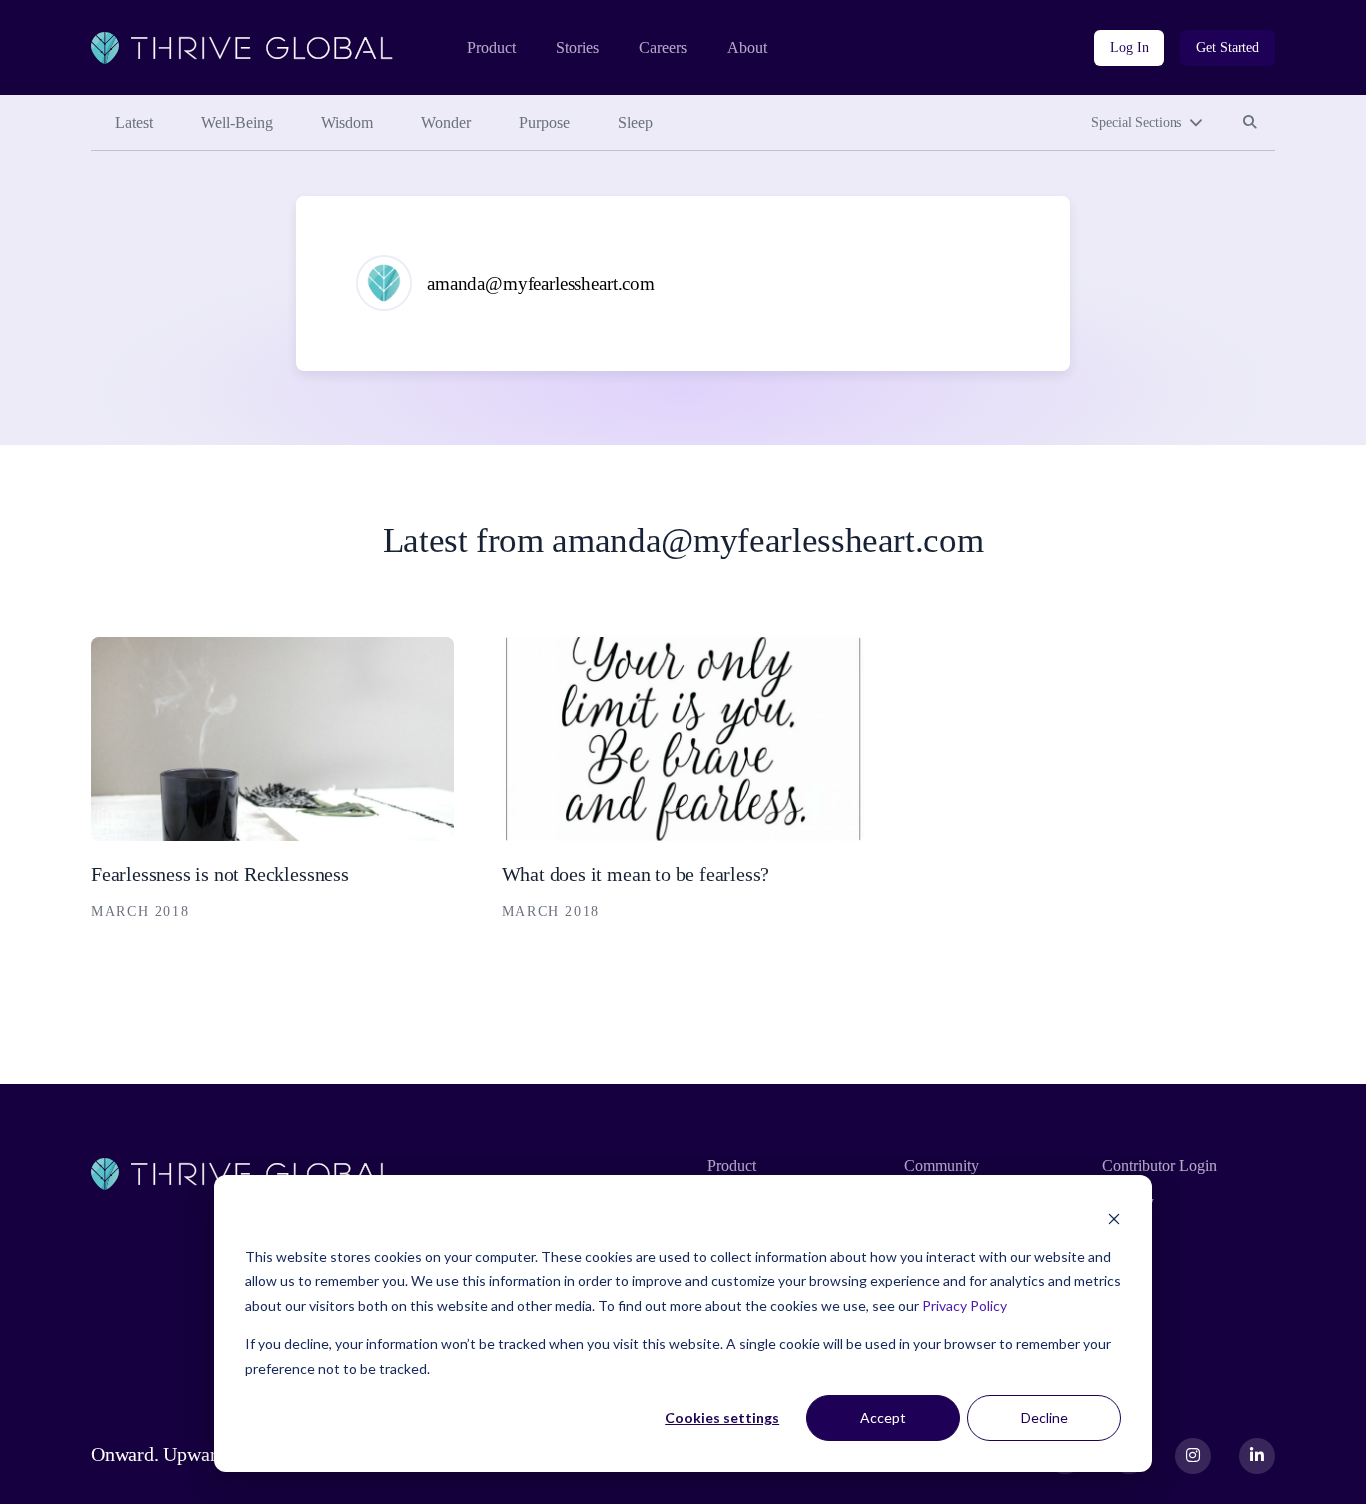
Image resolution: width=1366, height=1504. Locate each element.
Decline (1044, 1417)
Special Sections (1136, 122)
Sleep (635, 122)
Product (491, 47)
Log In (1129, 47)
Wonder (446, 122)
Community (941, 1165)
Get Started (1227, 47)
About (747, 47)
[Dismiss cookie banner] (1114, 1218)
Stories (577, 47)
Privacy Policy (964, 1305)
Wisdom (347, 122)
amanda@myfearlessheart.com (541, 283)
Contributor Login (1159, 1165)
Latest (134, 122)
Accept (883, 1417)
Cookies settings (722, 1417)
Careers (663, 47)
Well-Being (237, 122)
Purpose (544, 122)
